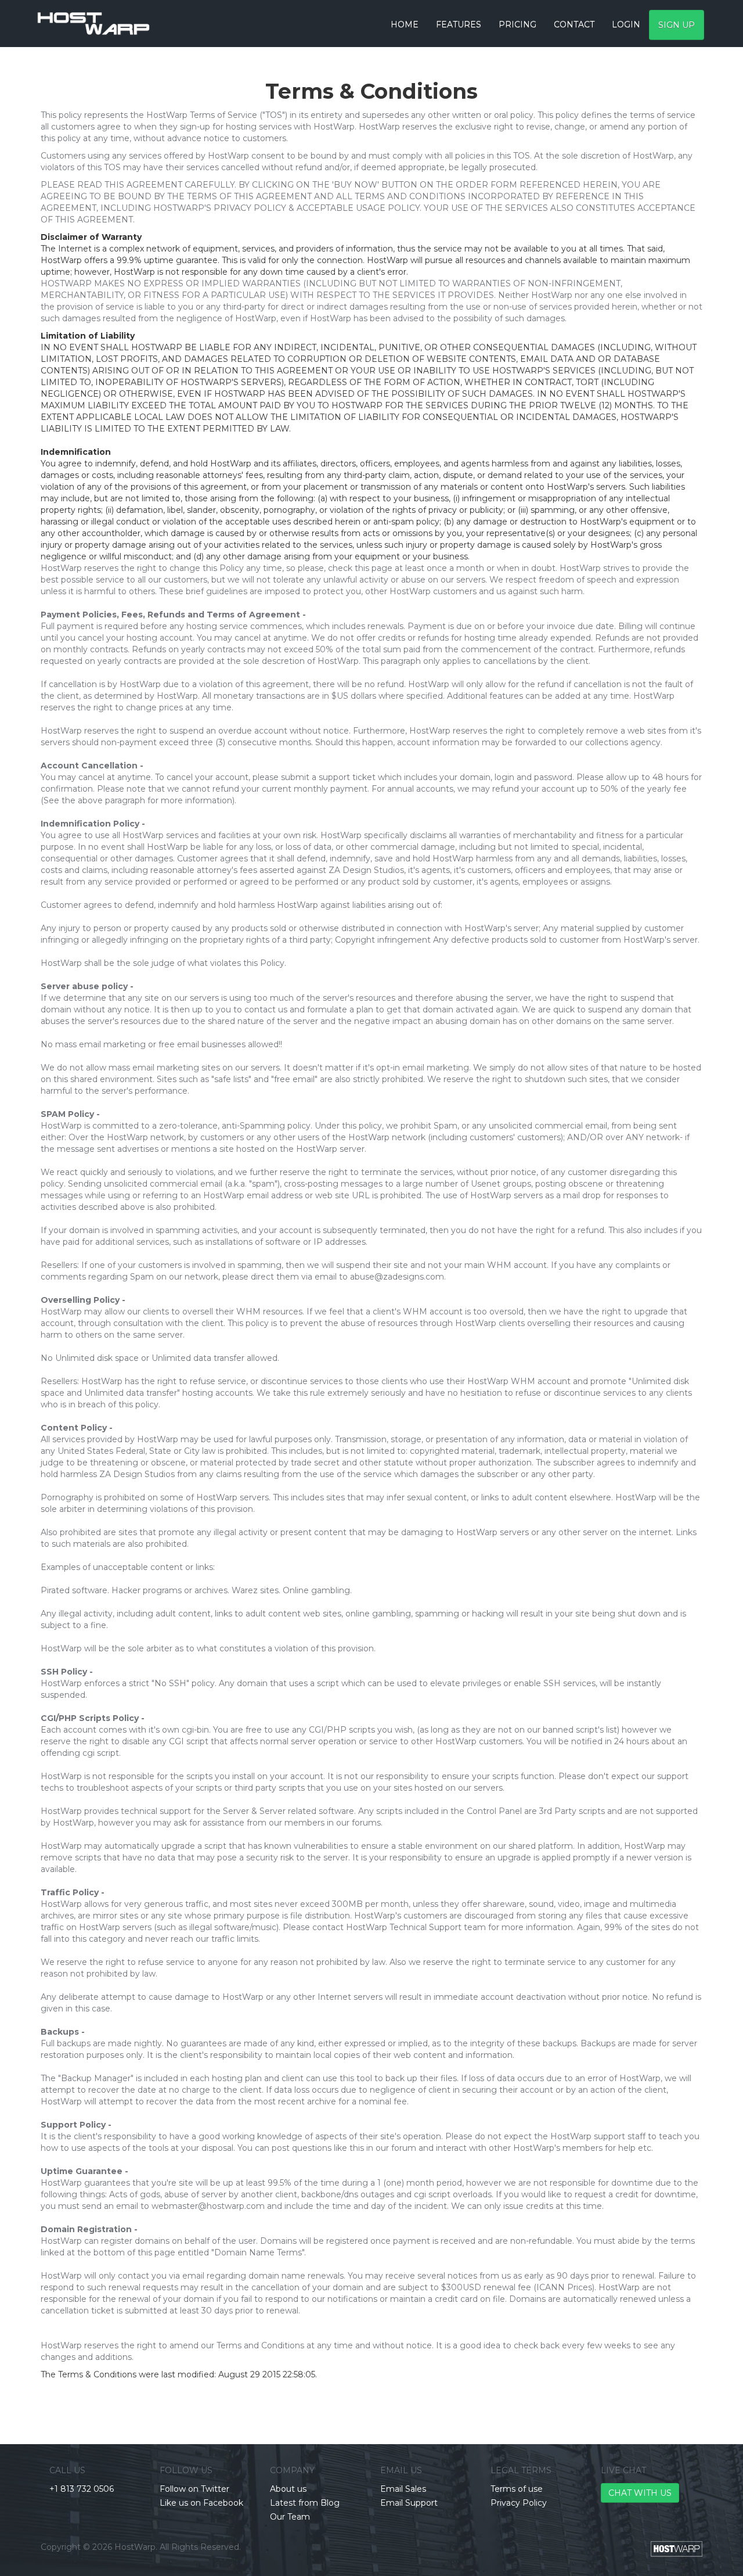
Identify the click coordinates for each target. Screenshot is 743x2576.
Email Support (409, 2503)
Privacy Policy (519, 2503)
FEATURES (459, 24)
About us (288, 2489)
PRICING (517, 24)
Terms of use (517, 2489)
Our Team (290, 2517)
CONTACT (574, 24)
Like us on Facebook (201, 2503)
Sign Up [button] (677, 25)
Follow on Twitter (194, 2489)
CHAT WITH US (640, 2493)
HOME (405, 24)
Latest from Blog (305, 2503)
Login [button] (626, 24)
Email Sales (403, 2489)
